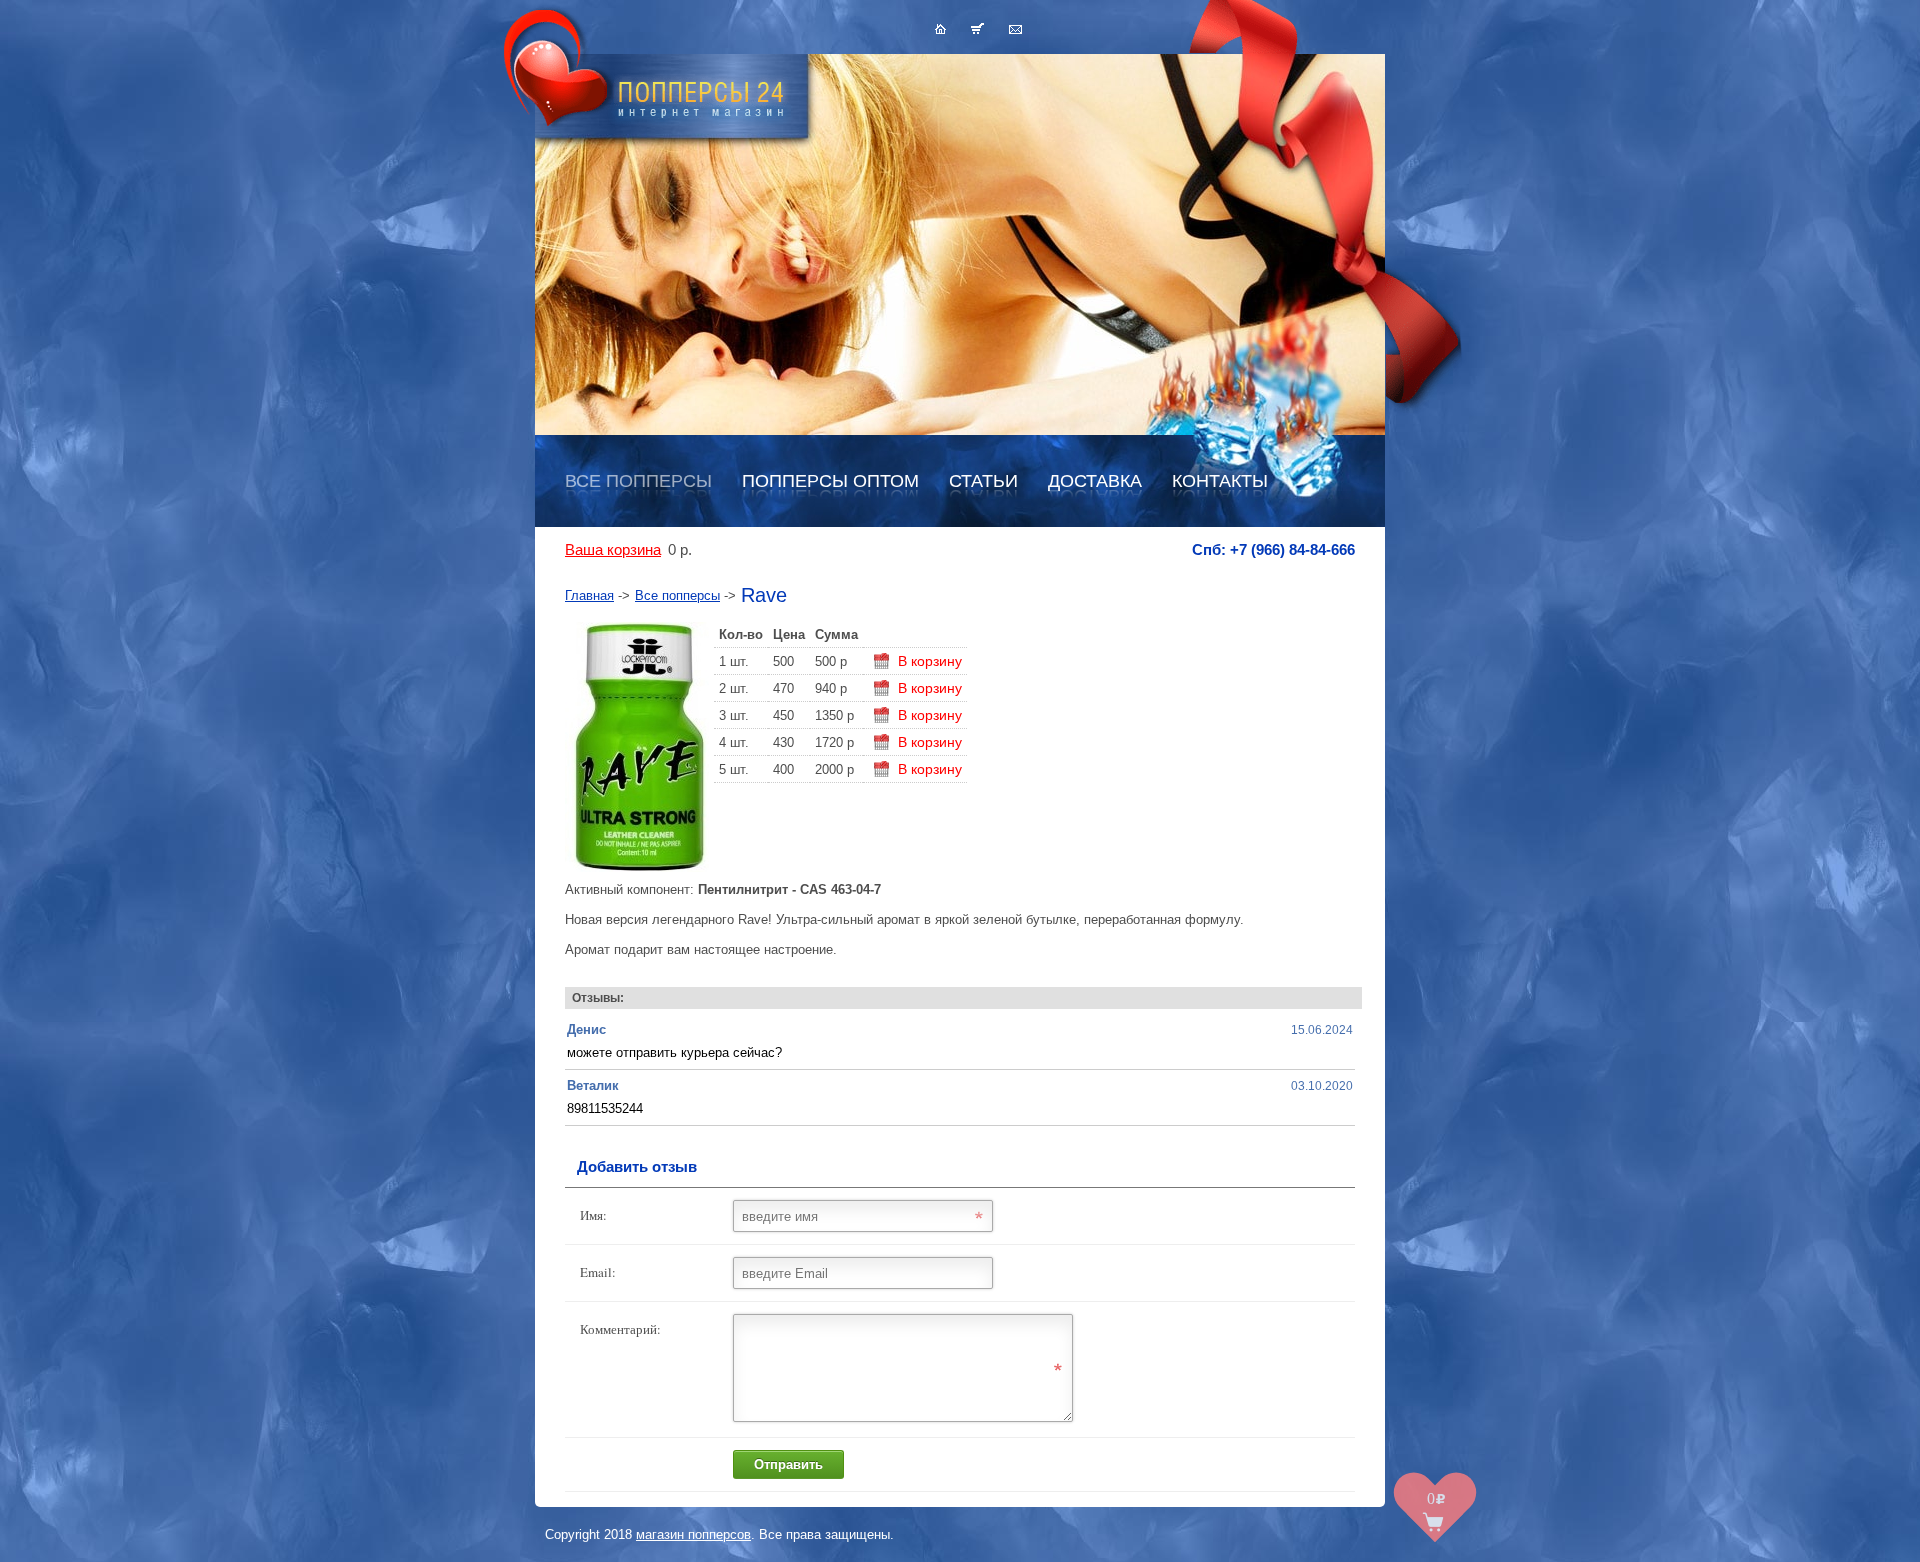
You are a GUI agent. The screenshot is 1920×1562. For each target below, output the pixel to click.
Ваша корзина (613, 550)
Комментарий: (620, 1329)
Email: (598, 1272)
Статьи (983, 481)
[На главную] (940, 28)
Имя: (593, 1215)
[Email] (1015, 28)
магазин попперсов (693, 1534)
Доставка (1095, 481)
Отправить (788, 1464)
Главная (589, 595)
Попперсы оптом (830, 481)
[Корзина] (977, 28)
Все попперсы (638, 481)
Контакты (1220, 481)
